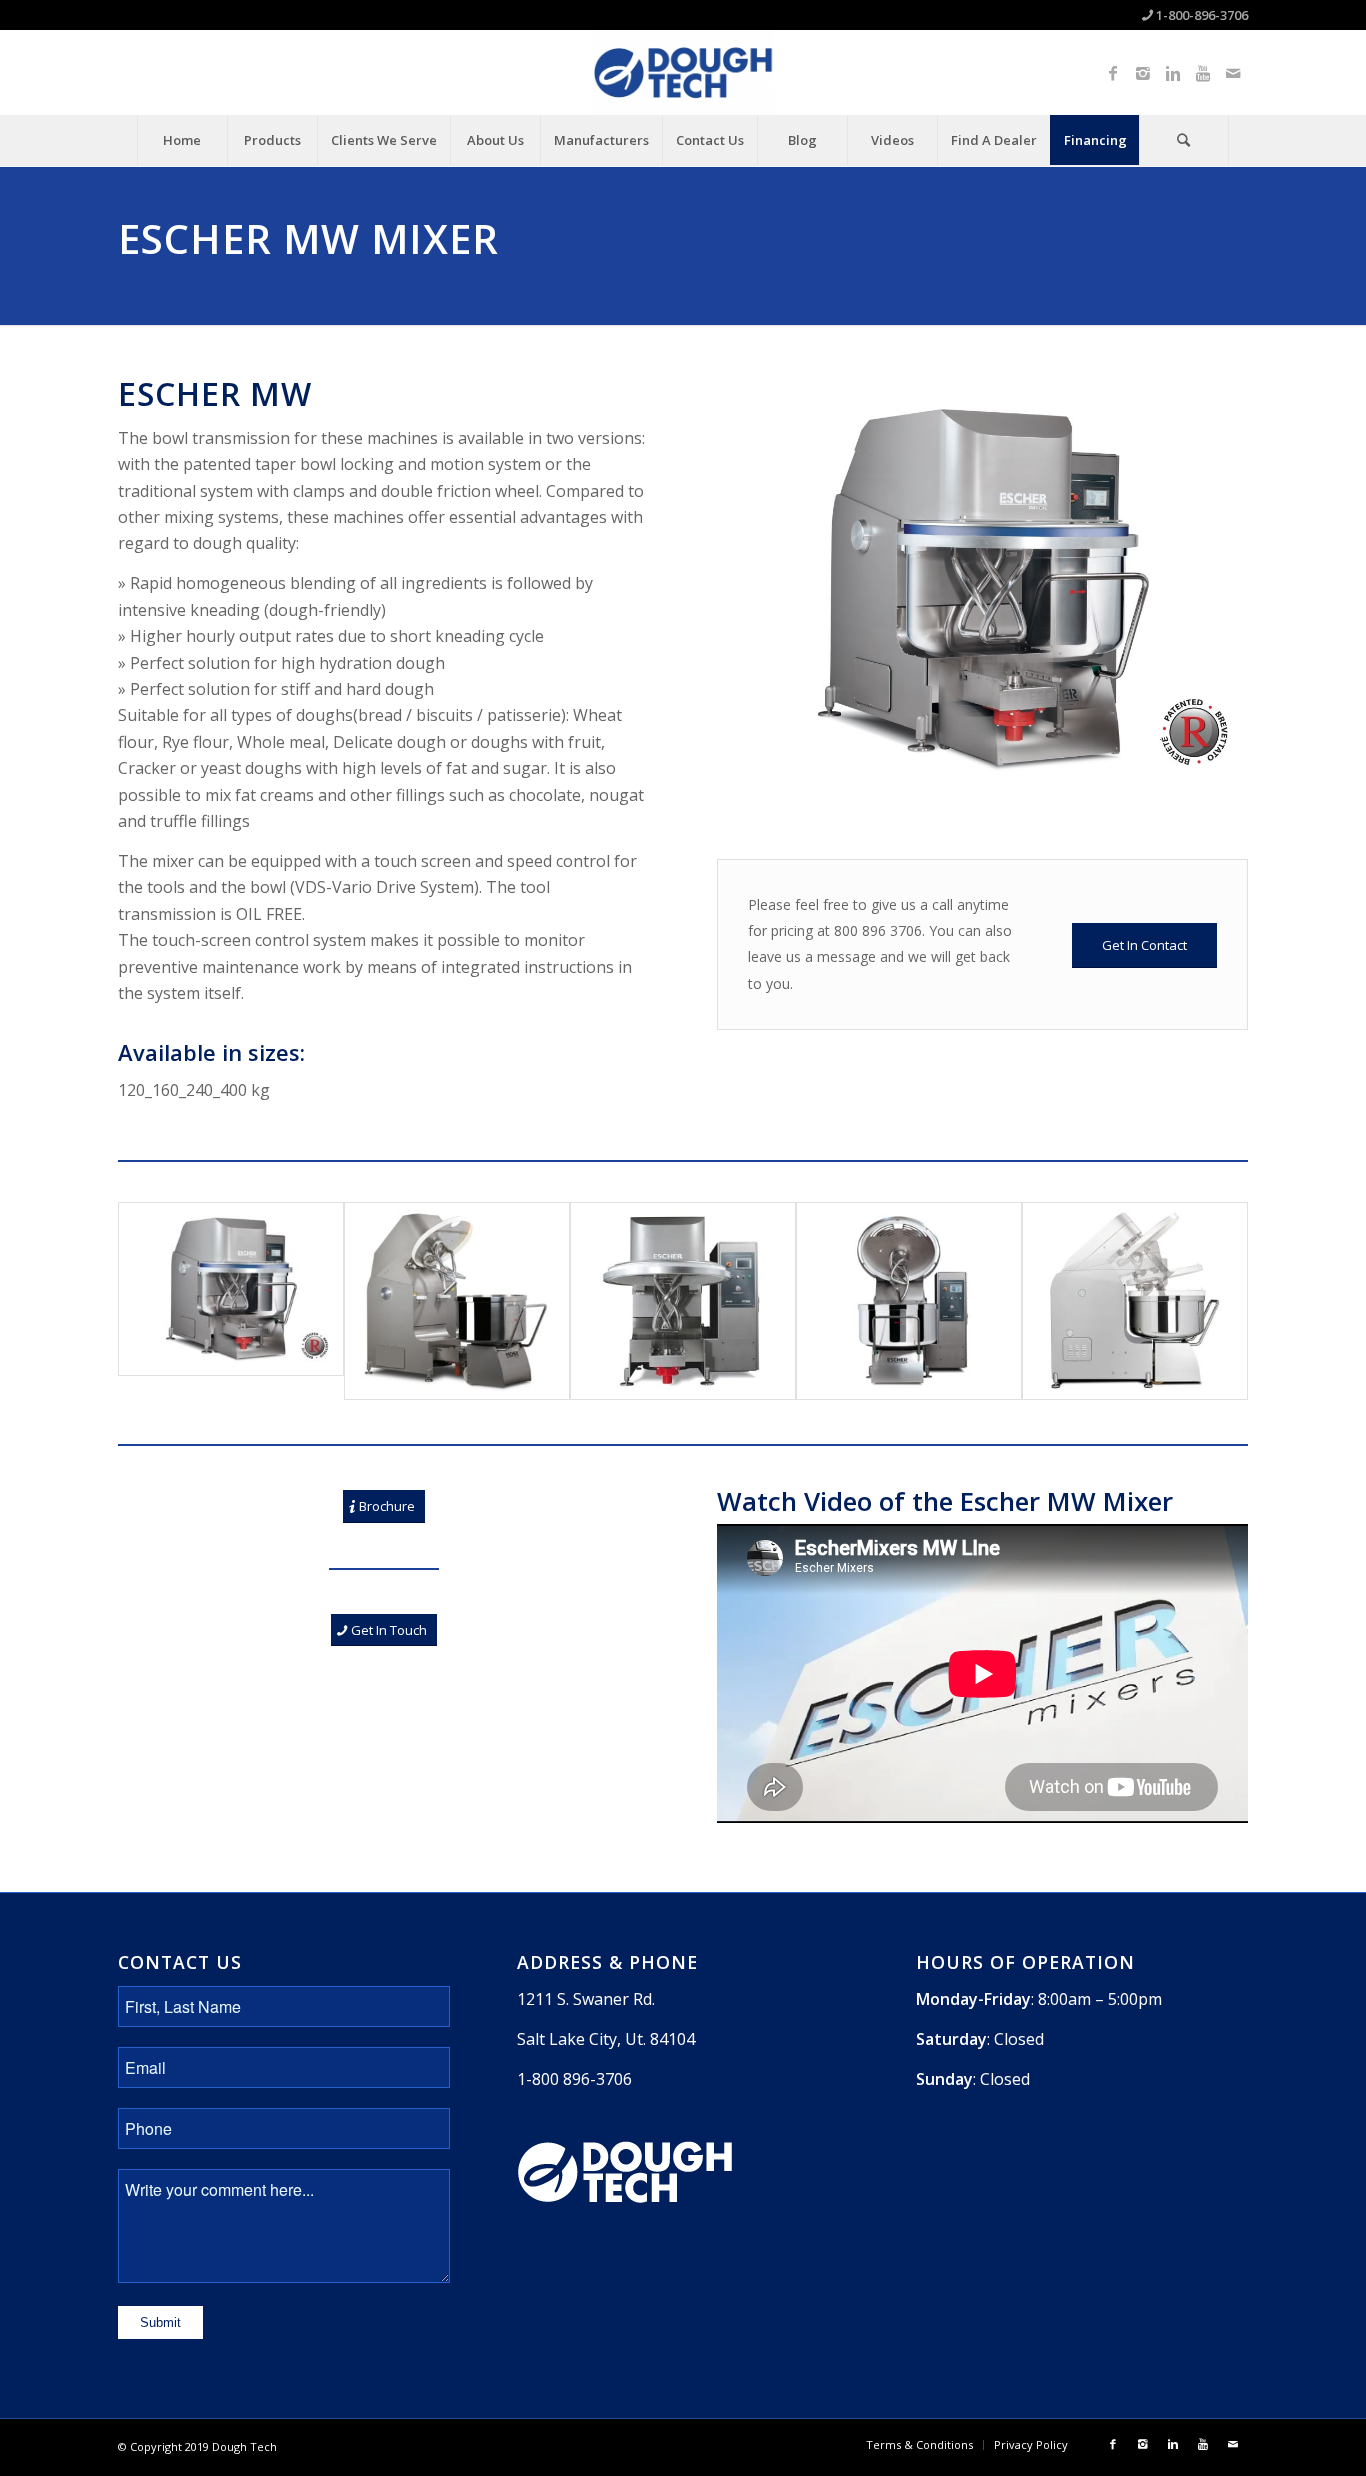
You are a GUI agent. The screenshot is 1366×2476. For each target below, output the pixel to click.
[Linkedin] (1173, 73)
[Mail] (1233, 73)
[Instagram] (1143, 73)
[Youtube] (1203, 73)
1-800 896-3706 (574, 2079)
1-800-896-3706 (1202, 15)
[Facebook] (1113, 73)
